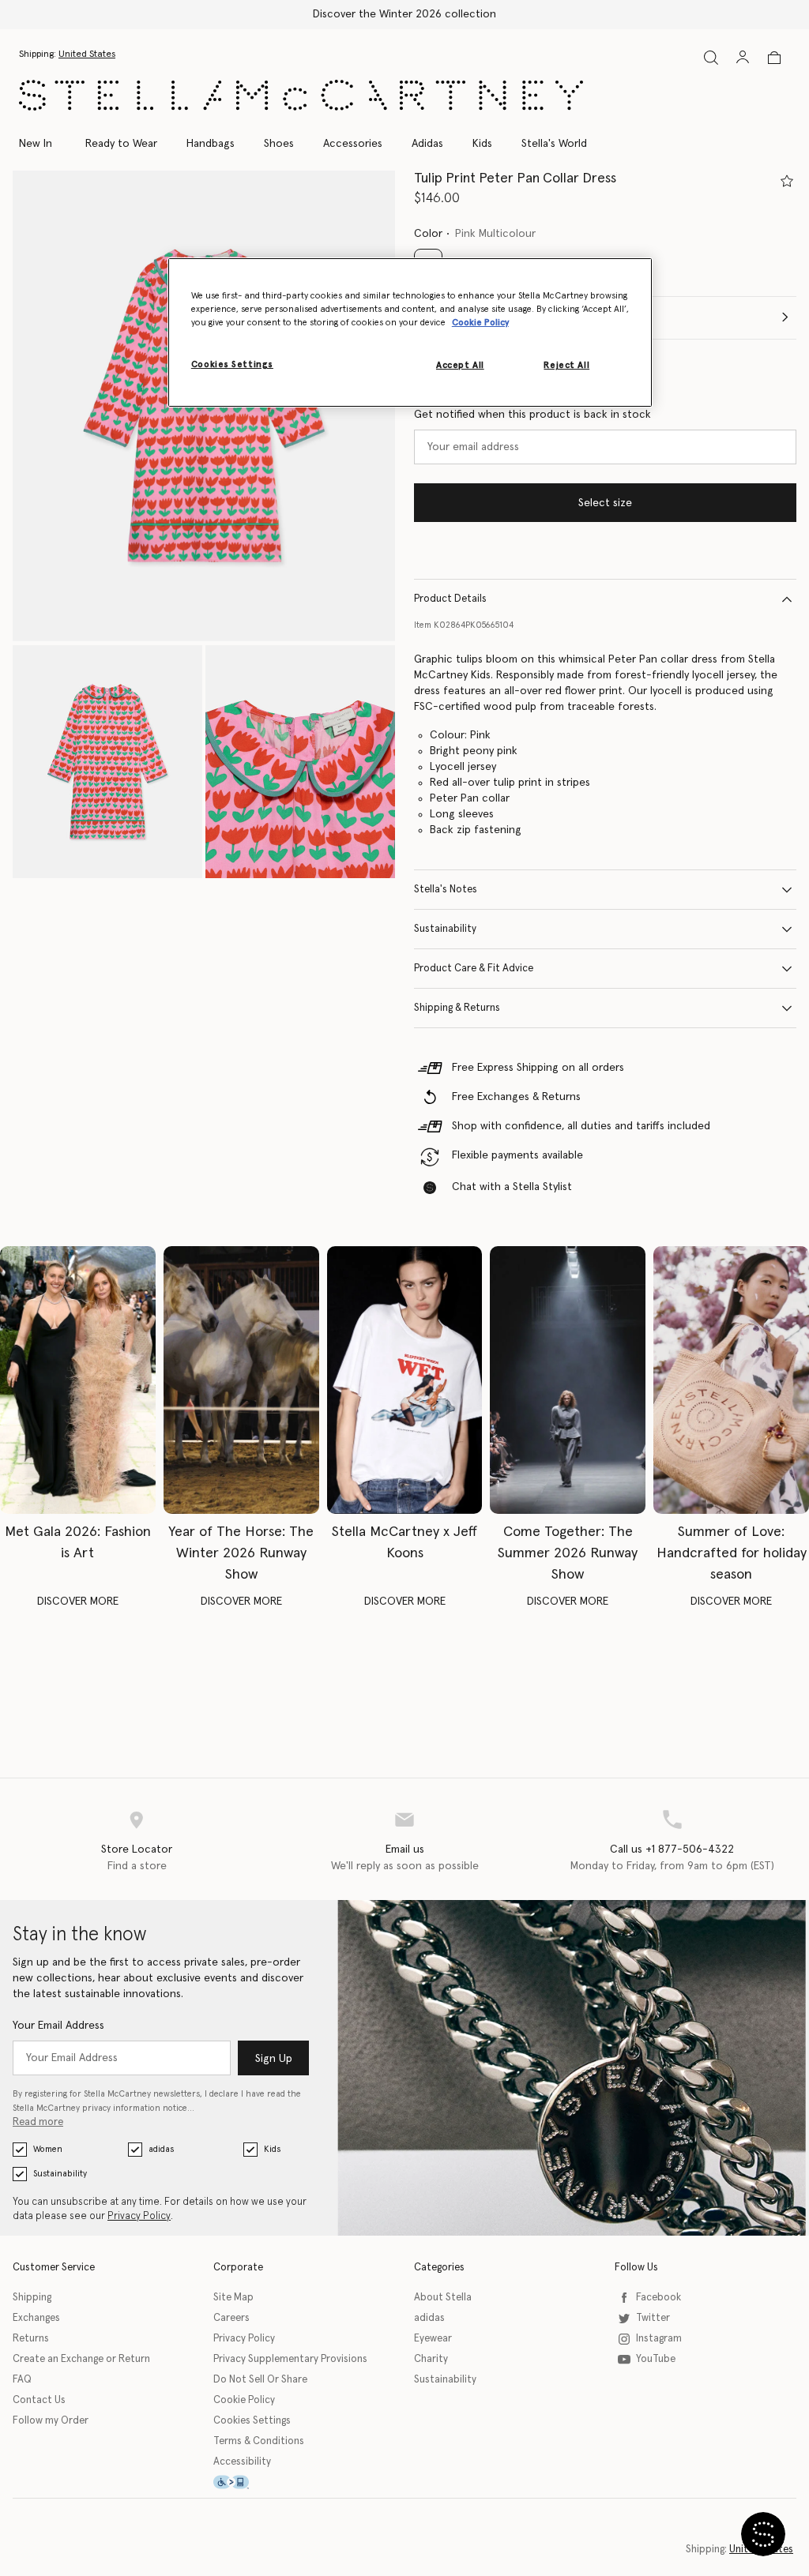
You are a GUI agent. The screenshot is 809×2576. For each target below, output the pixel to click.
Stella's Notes (446, 890)
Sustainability (445, 929)
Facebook (658, 2298)
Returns (31, 2339)
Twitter (653, 2318)
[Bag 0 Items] (774, 58)
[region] (410, 332)
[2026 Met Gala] (78, 1380)
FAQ (22, 2380)
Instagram (659, 2339)
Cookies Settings (252, 2421)
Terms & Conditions (259, 2441)
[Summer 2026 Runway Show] (568, 1380)
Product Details (450, 599)
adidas (161, 2149)
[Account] (743, 57)
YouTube (656, 2359)
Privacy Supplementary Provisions (290, 2359)
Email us (405, 1849)
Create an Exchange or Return (81, 2359)
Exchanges (36, 2318)
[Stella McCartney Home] (301, 95)
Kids (272, 2149)
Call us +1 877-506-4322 (672, 1849)
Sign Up (274, 2059)
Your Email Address (58, 2026)
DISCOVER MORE (78, 1602)
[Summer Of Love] (731, 1380)
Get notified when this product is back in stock (532, 415)
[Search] (711, 57)
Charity (431, 2359)
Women (48, 2149)
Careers (231, 2318)
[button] (107, 762)
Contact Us (39, 2400)
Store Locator (137, 1849)
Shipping (32, 2298)
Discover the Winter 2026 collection (404, 14)
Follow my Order (51, 2421)
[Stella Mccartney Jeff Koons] (405, 1380)
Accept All (460, 365)
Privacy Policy (139, 2216)
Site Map (233, 2298)
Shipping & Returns (457, 1008)
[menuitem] (44, 144)
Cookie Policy (244, 2400)
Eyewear (433, 2339)
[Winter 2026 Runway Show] (241, 1380)
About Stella (443, 2298)
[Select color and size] (787, 181)
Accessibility (242, 2462)
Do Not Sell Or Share (260, 2380)
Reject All (566, 365)
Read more (38, 2122)
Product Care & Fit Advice (474, 969)
